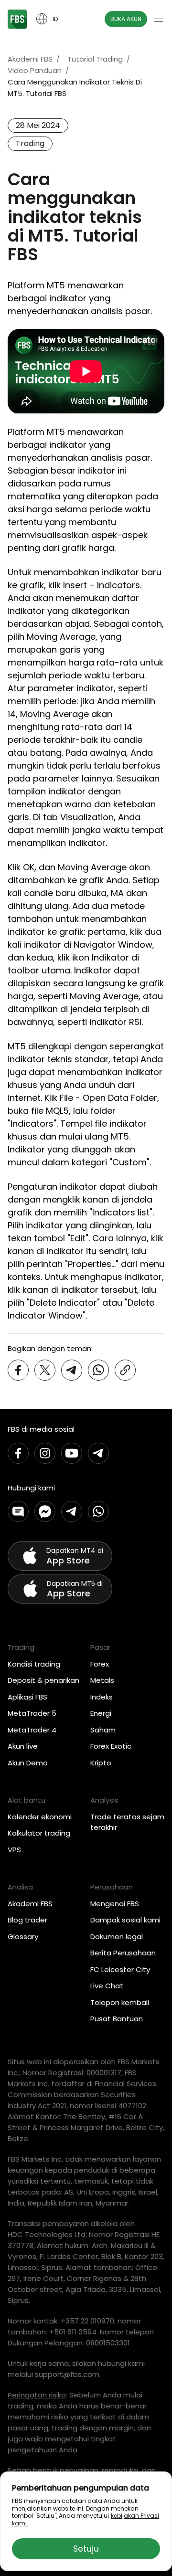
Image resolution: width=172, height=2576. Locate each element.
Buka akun (126, 19)
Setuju (86, 2549)
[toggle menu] (159, 19)
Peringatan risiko (37, 2395)
